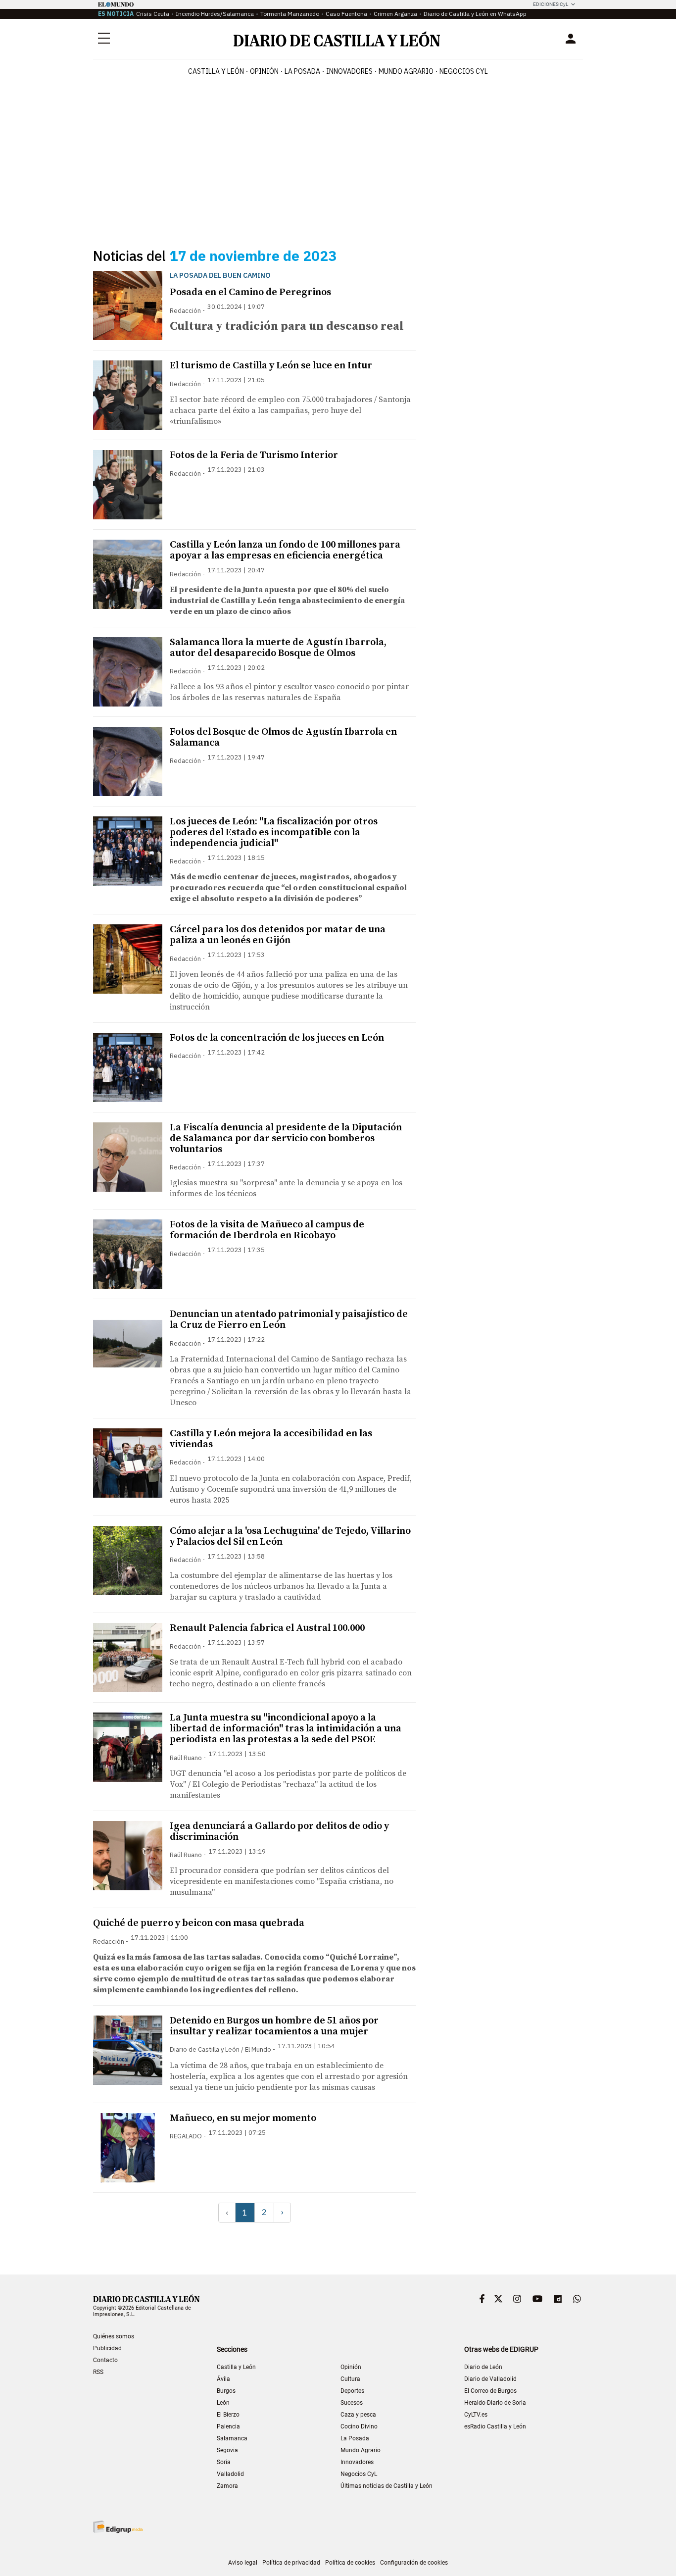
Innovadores (349, 71)
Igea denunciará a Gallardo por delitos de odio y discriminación (279, 1832)
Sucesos (352, 2403)
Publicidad (107, 2348)
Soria (224, 2462)
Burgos (226, 2391)
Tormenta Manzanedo (290, 14)
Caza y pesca (358, 2415)
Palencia (228, 2426)
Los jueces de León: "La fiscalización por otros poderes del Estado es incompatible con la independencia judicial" (274, 833)
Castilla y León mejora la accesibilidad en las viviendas (271, 1439)
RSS (98, 2372)
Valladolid (230, 2474)
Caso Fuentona (346, 14)
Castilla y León (216, 71)
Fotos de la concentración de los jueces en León (277, 1038)
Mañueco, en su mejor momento (243, 2118)
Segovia (227, 2450)
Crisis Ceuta (153, 14)
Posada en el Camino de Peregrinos (250, 292)
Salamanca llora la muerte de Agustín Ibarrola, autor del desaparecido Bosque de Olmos (278, 648)
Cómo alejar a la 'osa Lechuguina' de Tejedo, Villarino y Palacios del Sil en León (290, 1537)
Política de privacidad (291, 2563)
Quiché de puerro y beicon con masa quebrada (199, 1923)
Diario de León (483, 2367)
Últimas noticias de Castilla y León (386, 2486)
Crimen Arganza (395, 14)
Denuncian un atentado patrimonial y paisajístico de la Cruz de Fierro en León (289, 1320)
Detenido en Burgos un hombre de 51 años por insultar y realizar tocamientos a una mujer (274, 2026)
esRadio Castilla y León (495, 2426)
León (223, 2403)
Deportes (352, 2391)
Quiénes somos (114, 2336)
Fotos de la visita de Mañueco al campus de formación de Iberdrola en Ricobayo (267, 1230)
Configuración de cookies (414, 2563)
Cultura (350, 2379)
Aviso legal (243, 2563)
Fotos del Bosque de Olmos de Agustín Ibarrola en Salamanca (283, 737)
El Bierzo (228, 2415)
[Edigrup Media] (118, 2527)
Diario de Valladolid (490, 2379)
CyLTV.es (476, 2415)
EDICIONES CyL (551, 4)
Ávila (223, 2379)
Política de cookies (350, 2563)
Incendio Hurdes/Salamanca (215, 14)
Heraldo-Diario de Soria (495, 2403)
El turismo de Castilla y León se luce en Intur (271, 366)
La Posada (302, 71)
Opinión (264, 71)
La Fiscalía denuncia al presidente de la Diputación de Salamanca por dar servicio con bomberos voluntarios (286, 1138)
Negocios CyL (464, 71)
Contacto (105, 2360)
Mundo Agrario (406, 71)
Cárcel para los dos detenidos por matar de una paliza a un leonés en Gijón (278, 935)
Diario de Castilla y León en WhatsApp (475, 14)
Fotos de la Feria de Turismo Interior (254, 455)
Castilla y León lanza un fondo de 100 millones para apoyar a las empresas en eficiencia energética (285, 550)
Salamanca (232, 2438)
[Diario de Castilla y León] (337, 39)
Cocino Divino (359, 2426)
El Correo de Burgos (490, 2391)
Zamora (227, 2486)
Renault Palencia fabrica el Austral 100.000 (267, 1628)
